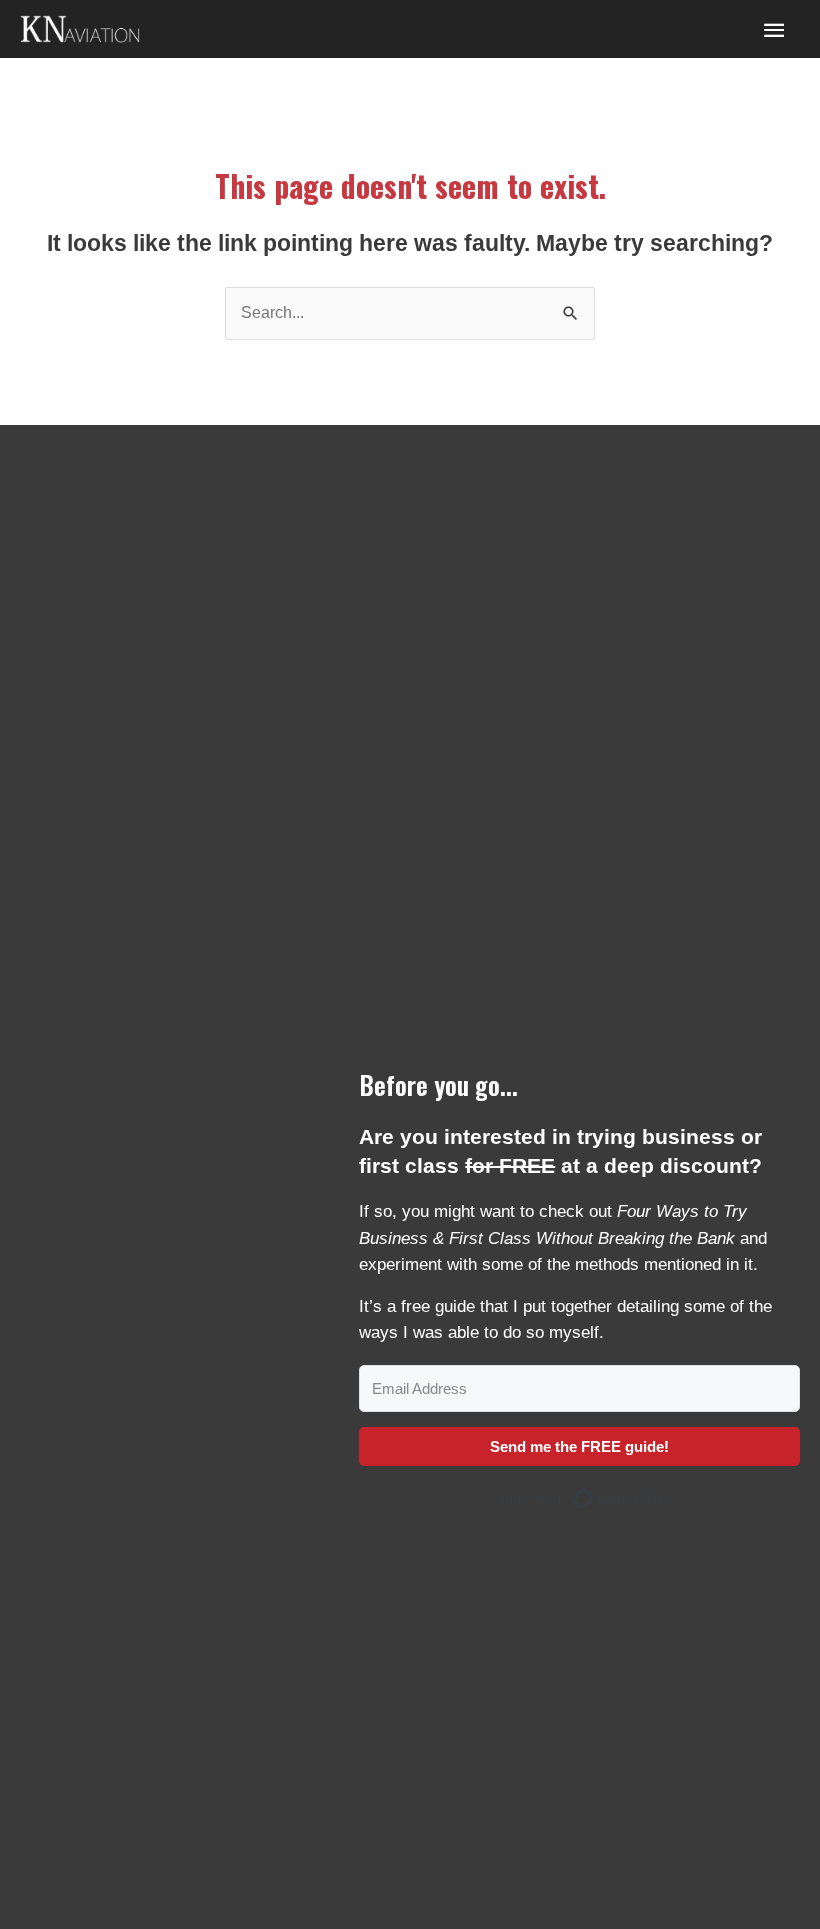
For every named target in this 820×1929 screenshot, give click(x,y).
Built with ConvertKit (662, 1494)
